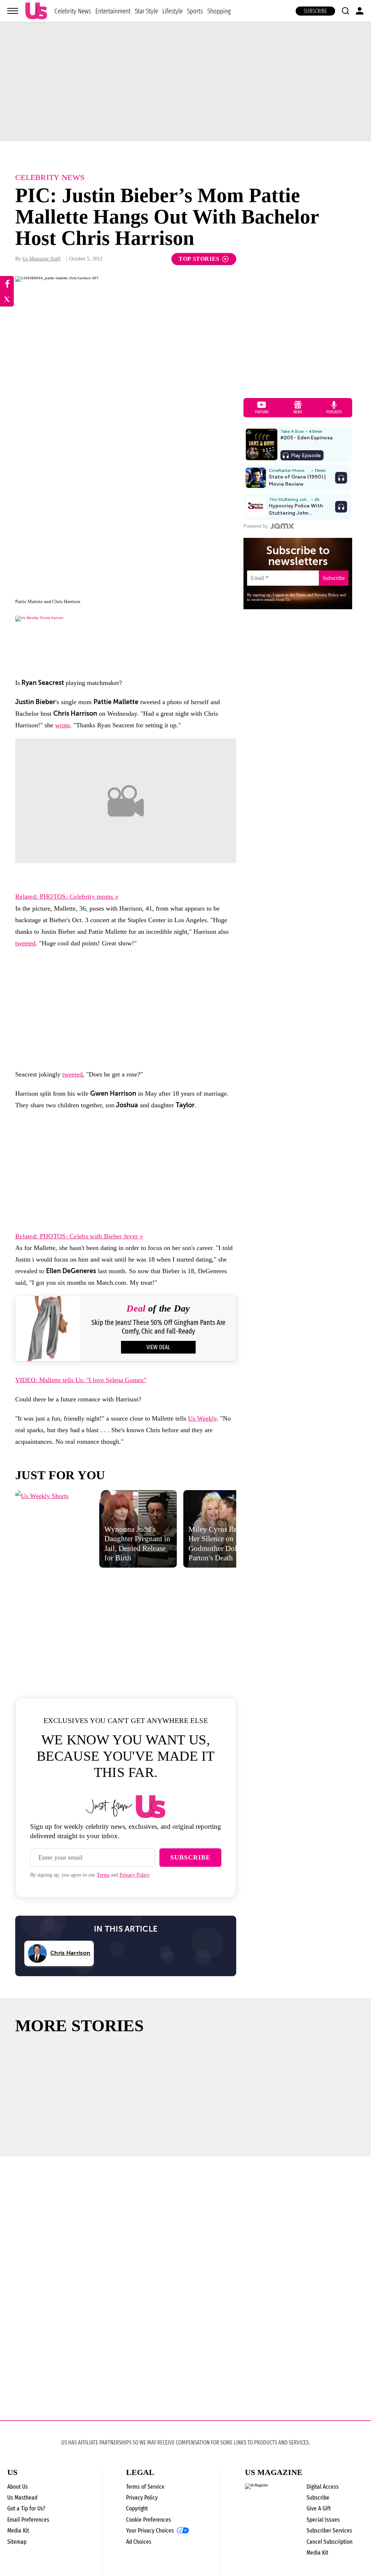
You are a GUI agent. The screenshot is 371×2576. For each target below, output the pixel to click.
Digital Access (323, 2487)
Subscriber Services (329, 2531)
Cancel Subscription (330, 2542)
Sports (195, 11)
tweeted (25, 943)
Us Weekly (202, 1418)
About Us (18, 2487)
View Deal (158, 1347)
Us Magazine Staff (41, 259)
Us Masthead (22, 2498)
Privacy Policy (135, 1875)
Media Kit (18, 2531)
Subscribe (315, 11)
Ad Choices (139, 2542)
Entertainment (113, 11)
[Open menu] (13, 11)
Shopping (219, 11)
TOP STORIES (199, 259)
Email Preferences (28, 2520)
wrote (62, 725)
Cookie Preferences (149, 2520)
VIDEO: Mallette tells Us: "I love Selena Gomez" (81, 1380)
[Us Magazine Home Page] (36, 11)
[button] (345, 11)
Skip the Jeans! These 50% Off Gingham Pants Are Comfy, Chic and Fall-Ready (158, 1327)
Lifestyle (172, 11)
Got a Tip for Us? (26, 2508)
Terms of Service (145, 2487)
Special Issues (323, 2520)
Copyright (137, 2508)
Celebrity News (73, 11)
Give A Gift (319, 2508)
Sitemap (17, 2542)
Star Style (146, 11)
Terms (103, 1875)
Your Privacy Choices (150, 2531)
